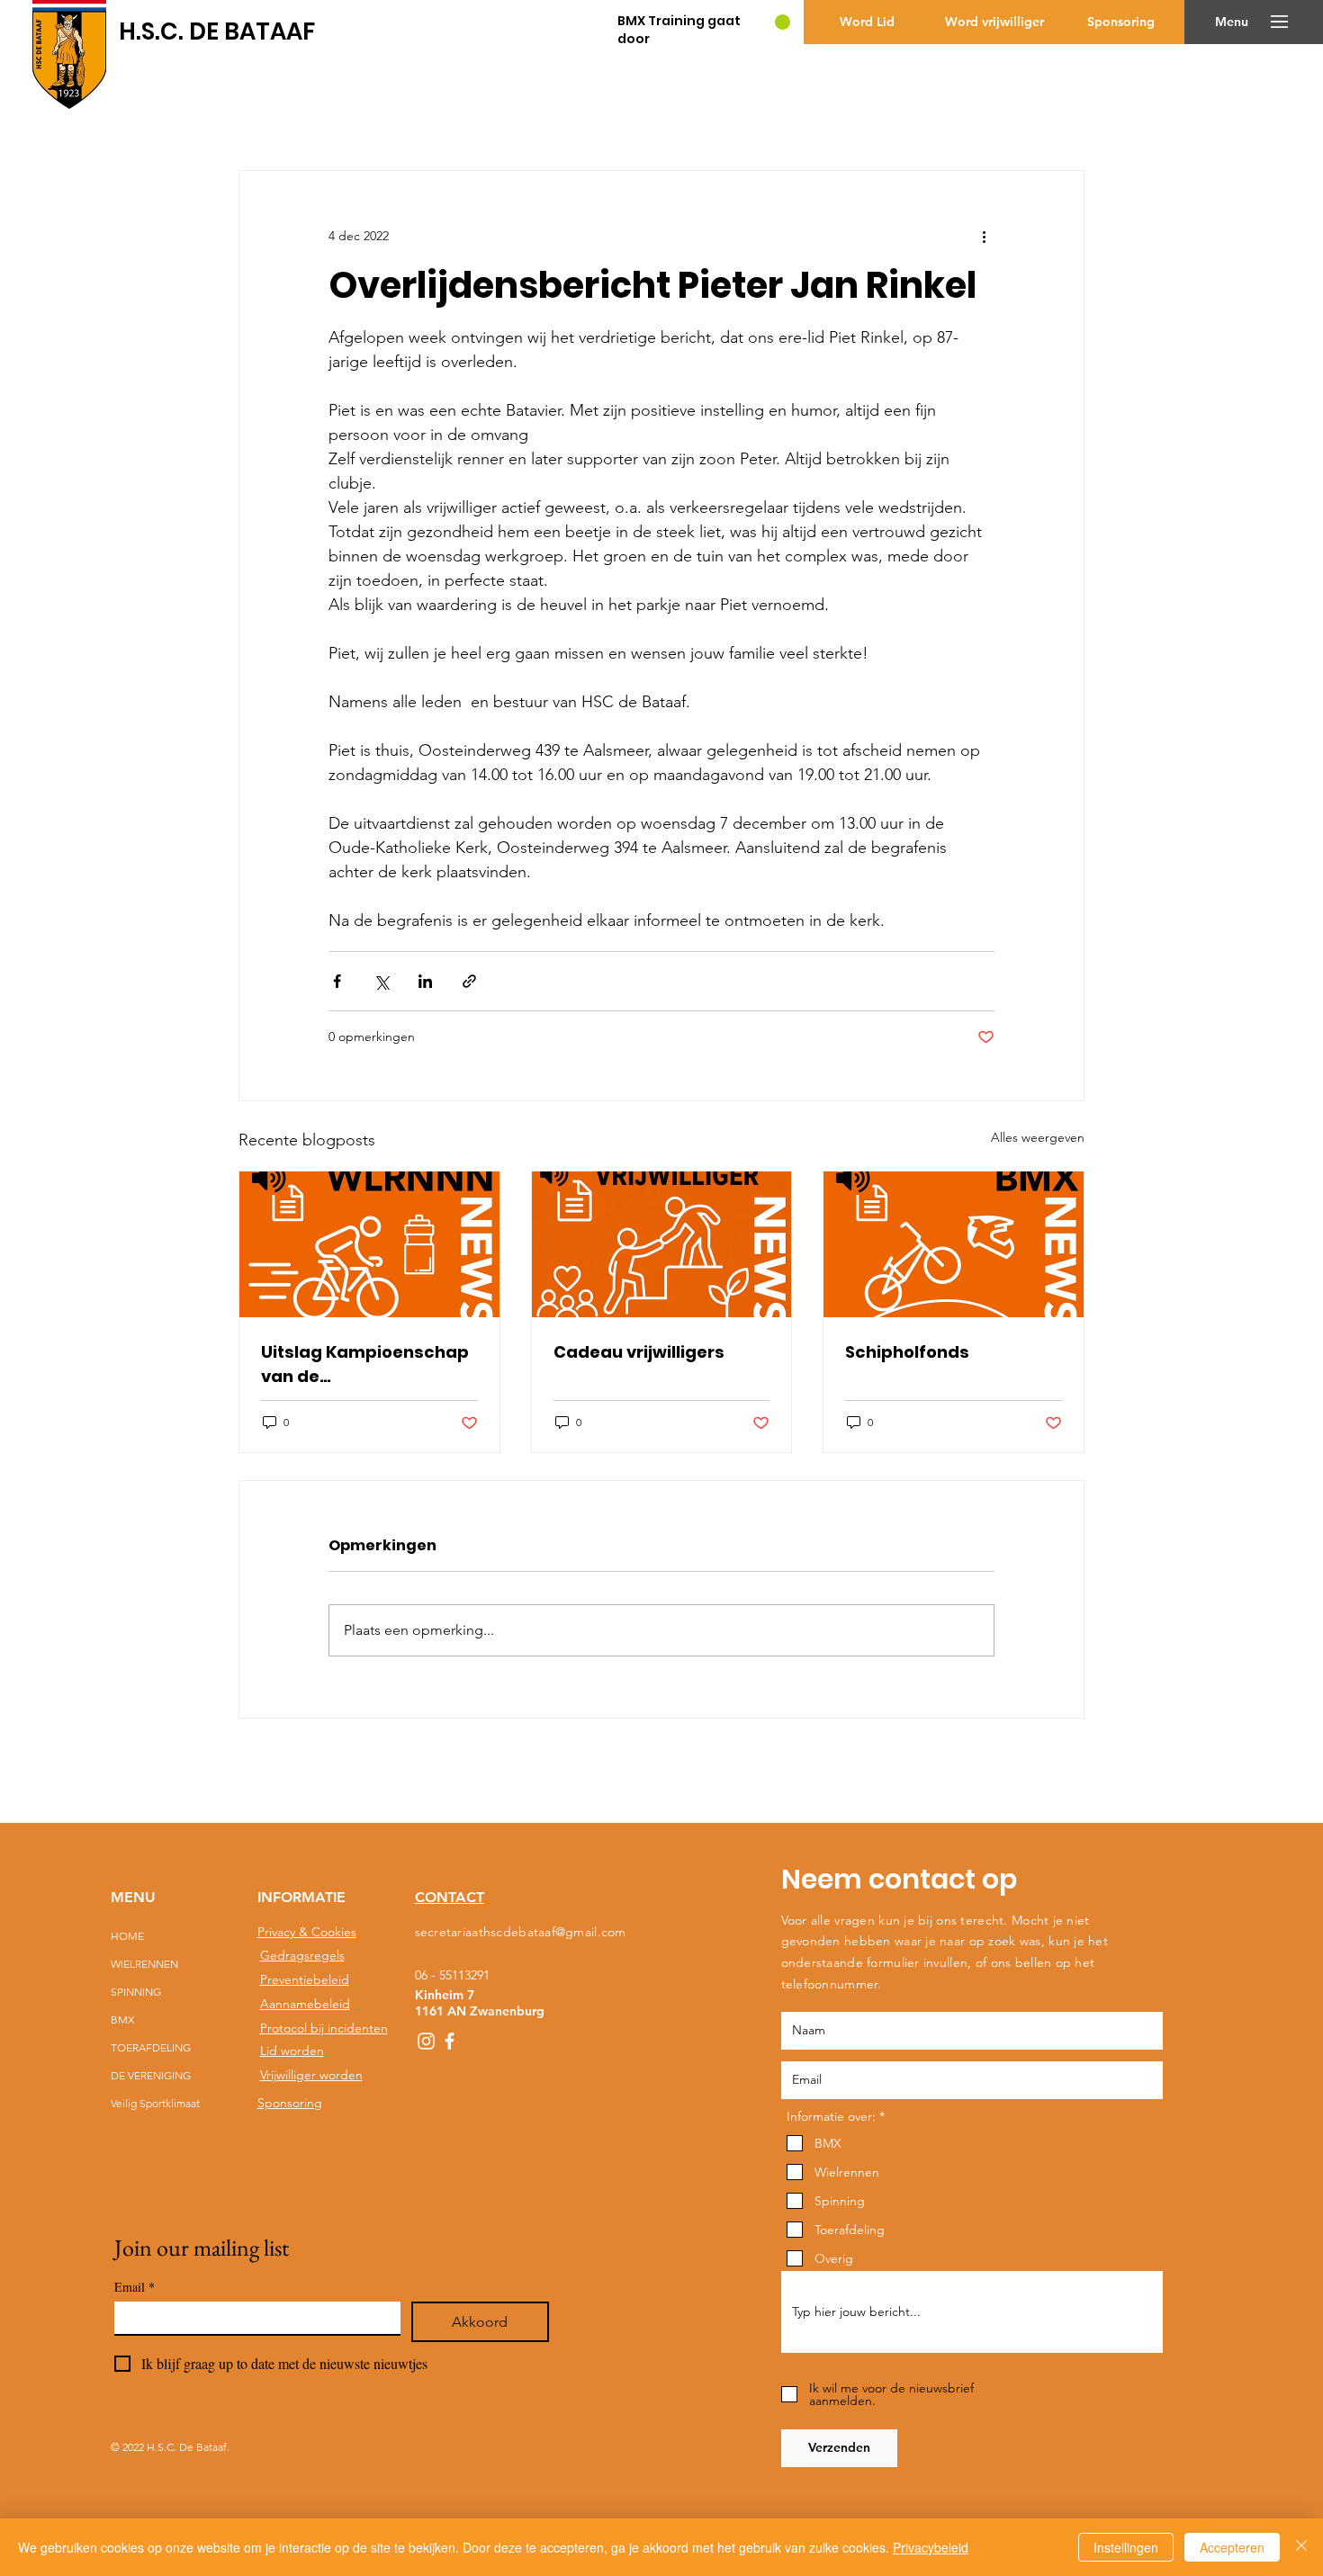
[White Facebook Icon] (450, 2041)
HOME (127, 1936)
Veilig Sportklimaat (154, 2103)
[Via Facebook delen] (337, 981)
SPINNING (136, 1992)
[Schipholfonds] (954, 1244)
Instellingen (1126, 2547)
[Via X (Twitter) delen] (381, 981)
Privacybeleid (931, 2547)
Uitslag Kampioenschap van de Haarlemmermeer (365, 1364)
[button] (1232, 22)
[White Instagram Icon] (426, 2041)
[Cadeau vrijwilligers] (662, 1244)
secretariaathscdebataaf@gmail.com (521, 1932)
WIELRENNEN (144, 1964)
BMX (122, 2020)
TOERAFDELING (151, 2047)
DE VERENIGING (151, 2075)
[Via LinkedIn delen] (425, 981)
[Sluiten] (1301, 2547)
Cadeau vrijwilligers (639, 1352)
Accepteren (1232, 2547)
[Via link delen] (469, 981)
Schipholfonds (907, 1352)
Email (135, 2287)
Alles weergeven (1038, 1137)
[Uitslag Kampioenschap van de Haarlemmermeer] (369, 1244)
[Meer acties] (984, 236)
